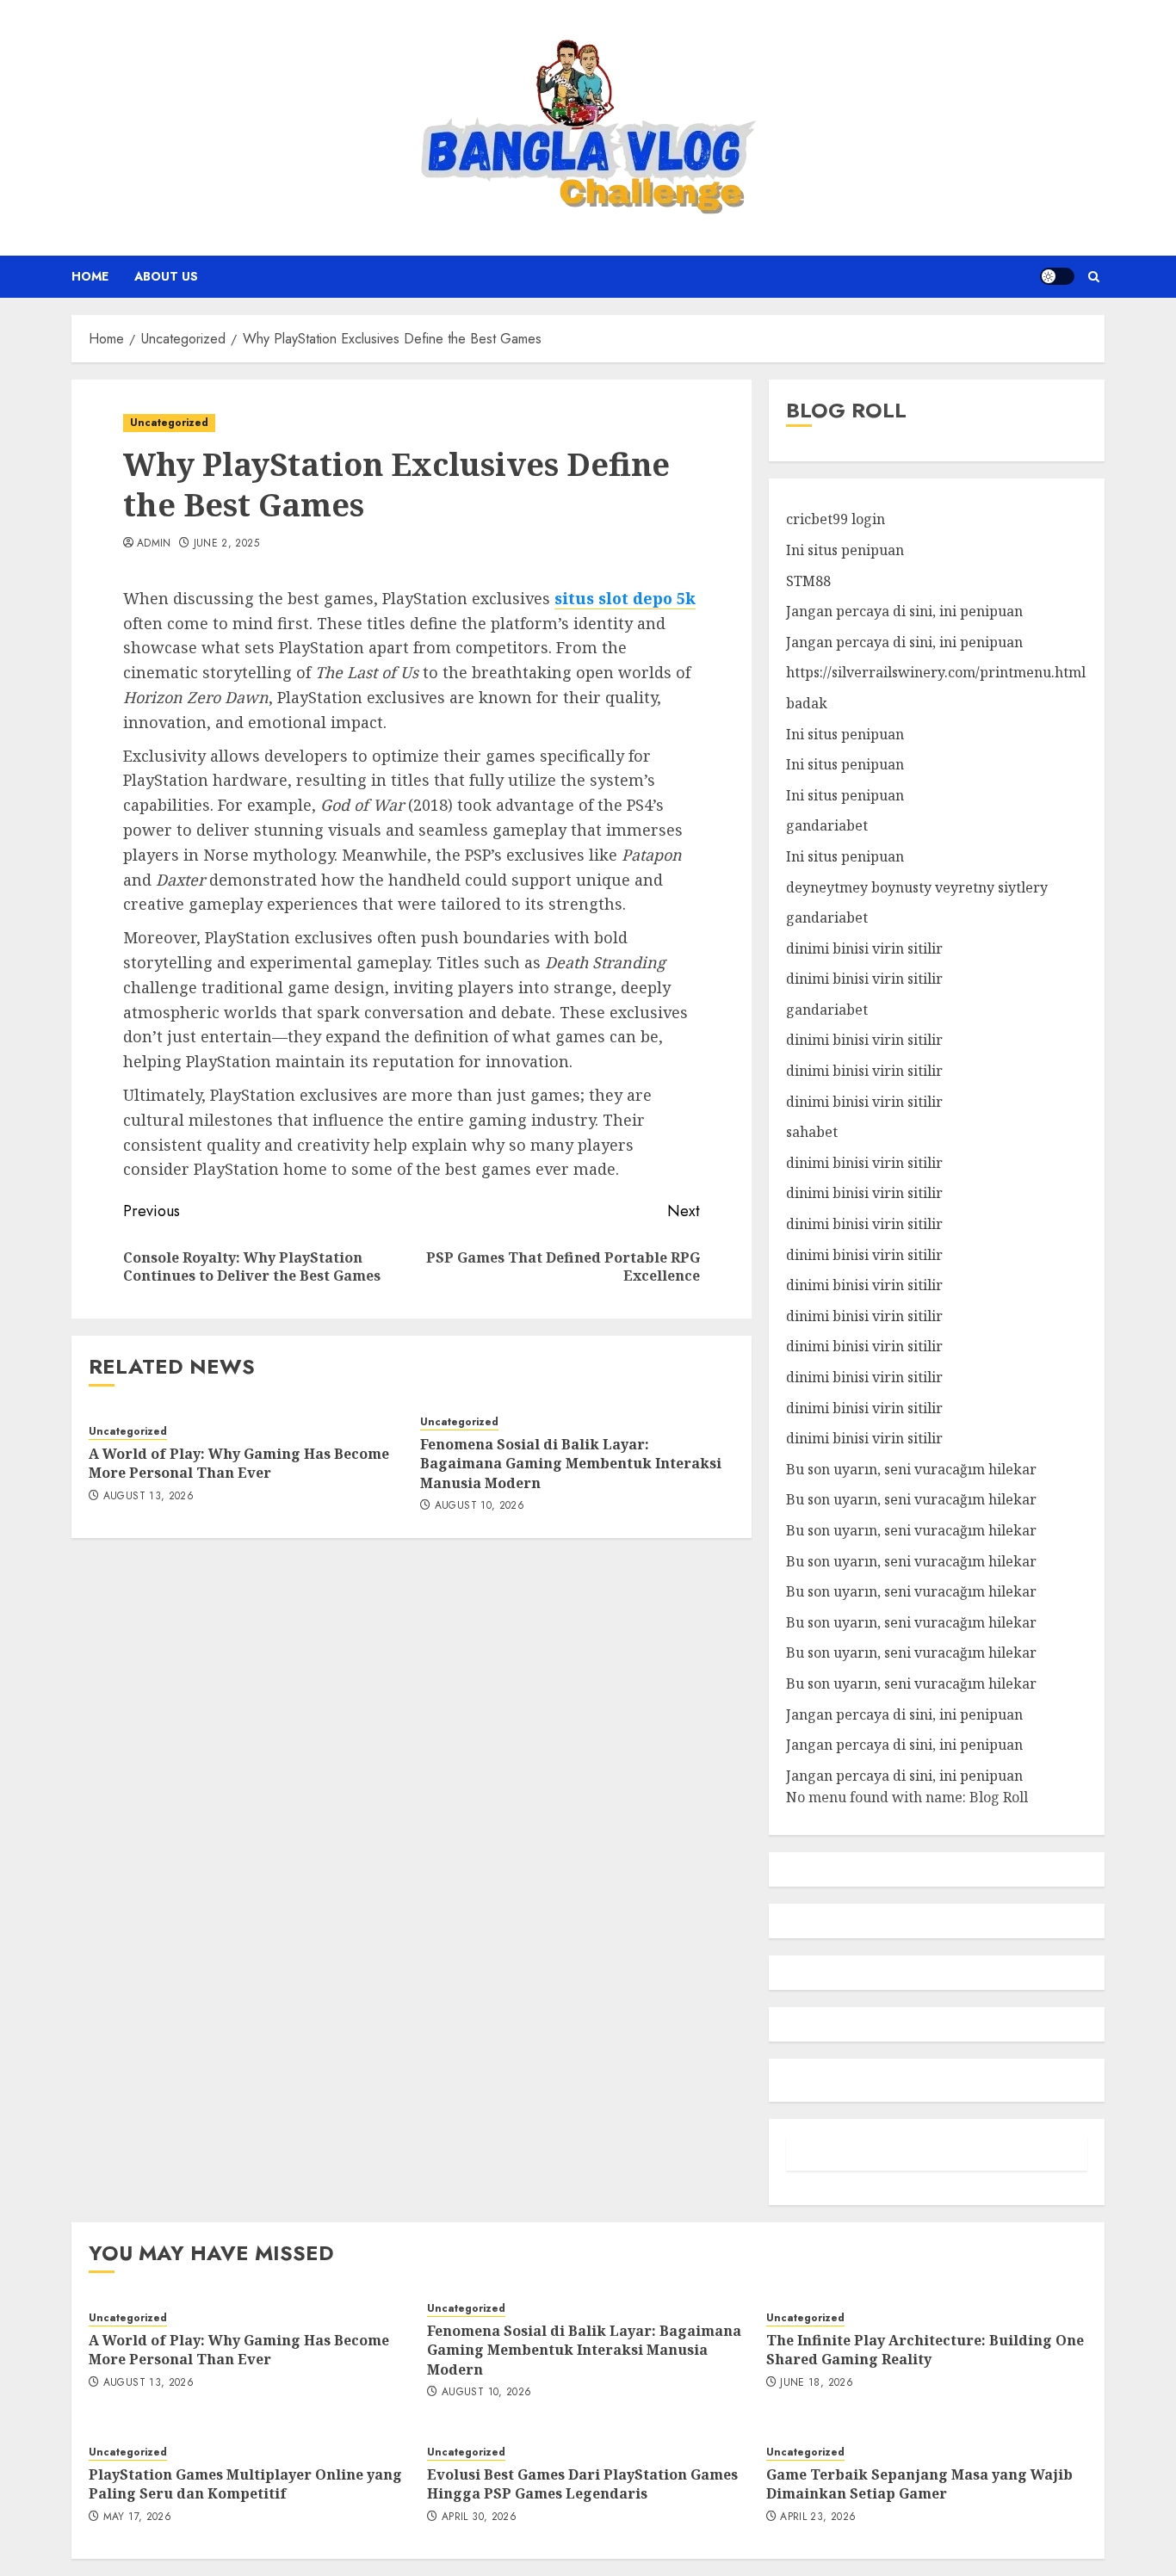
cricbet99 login (836, 519)
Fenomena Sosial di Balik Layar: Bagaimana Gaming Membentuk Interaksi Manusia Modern (571, 1464)
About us (166, 276)
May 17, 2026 (137, 2517)
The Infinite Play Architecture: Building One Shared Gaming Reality (925, 2350)
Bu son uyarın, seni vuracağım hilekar (911, 1469)
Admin (154, 544)
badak (807, 703)
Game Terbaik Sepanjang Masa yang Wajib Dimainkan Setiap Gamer (919, 2484)
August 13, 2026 (149, 1497)
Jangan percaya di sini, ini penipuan (904, 611)
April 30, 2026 (479, 2517)
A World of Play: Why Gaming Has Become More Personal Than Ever (239, 1463)
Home (90, 276)
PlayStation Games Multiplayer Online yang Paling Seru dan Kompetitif (245, 2484)
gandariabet (827, 825)
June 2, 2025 (226, 544)
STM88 (808, 581)
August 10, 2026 (480, 1506)
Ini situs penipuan (845, 550)
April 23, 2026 (818, 2517)
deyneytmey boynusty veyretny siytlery (917, 887)
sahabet (812, 1132)
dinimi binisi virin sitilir (864, 948)
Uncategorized (169, 423)
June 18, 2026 (817, 2383)
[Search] (1094, 277)
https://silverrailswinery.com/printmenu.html (936, 672)
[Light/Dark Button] (1057, 276)
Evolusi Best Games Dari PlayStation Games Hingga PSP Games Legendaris (582, 2484)
